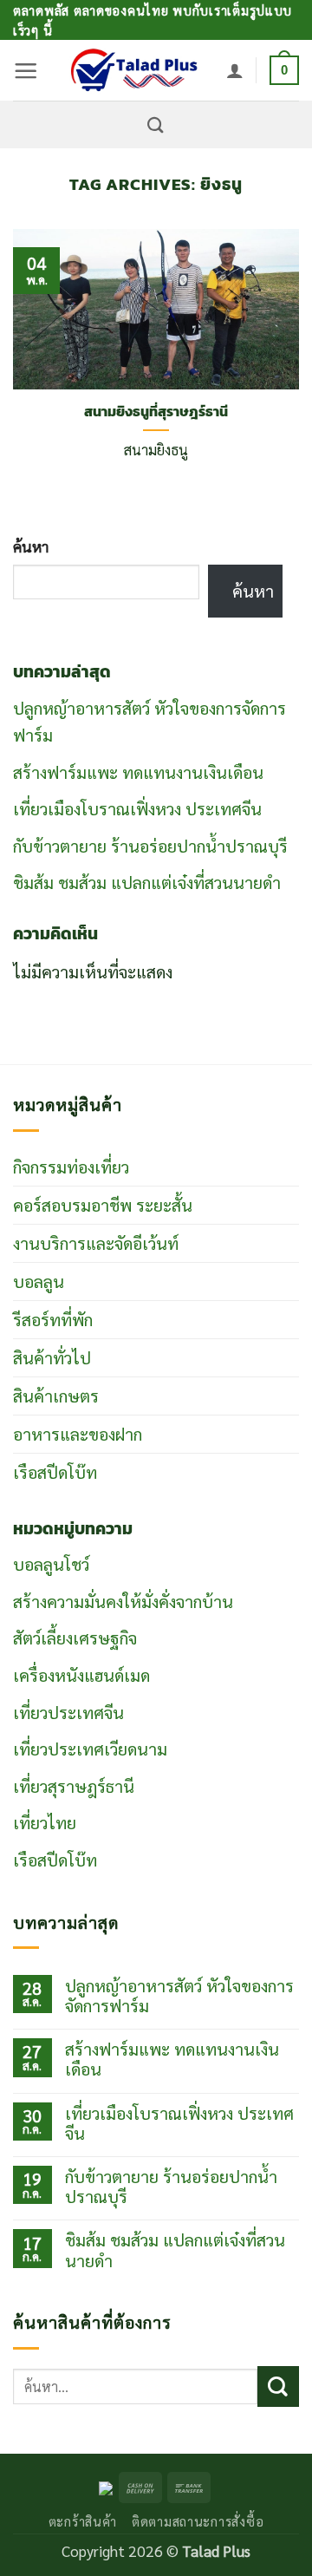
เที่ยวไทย (45, 1822)
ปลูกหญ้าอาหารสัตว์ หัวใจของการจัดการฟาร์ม (179, 1995)
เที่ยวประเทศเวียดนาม (90, 1748)
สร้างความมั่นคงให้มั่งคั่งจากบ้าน (123, 1601)
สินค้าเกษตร (56, 1395)
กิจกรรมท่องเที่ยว (71, 1166)
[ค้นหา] (156, 125)
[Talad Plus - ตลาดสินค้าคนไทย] (133, 70)
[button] (26, 71)
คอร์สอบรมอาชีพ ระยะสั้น (103, 1204)
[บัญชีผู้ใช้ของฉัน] (235, 70)
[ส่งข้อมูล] (278, 2386)
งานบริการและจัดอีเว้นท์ (96, 1242)
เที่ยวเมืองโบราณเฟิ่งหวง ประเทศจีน (137, 808)
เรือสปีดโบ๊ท (55, 1471)
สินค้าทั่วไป (52, 1357)
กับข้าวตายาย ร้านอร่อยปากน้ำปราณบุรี (150, 845)
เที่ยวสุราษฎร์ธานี (74, 1785)
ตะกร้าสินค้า (83, 2521)
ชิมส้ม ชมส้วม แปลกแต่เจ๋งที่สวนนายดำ (147, 882)
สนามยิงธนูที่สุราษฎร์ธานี (156, 412)
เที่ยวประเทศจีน (68, 1712)
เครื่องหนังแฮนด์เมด (81, 1674)
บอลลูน (39, 1281)
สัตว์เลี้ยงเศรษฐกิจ (75, 1637)
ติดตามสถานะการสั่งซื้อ (198, 2521)
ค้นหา (31, 546)
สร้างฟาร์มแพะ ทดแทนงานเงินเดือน (138, 771)
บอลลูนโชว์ (51, 1563)
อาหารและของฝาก (78, 1433)
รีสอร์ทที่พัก (53, 1319)
